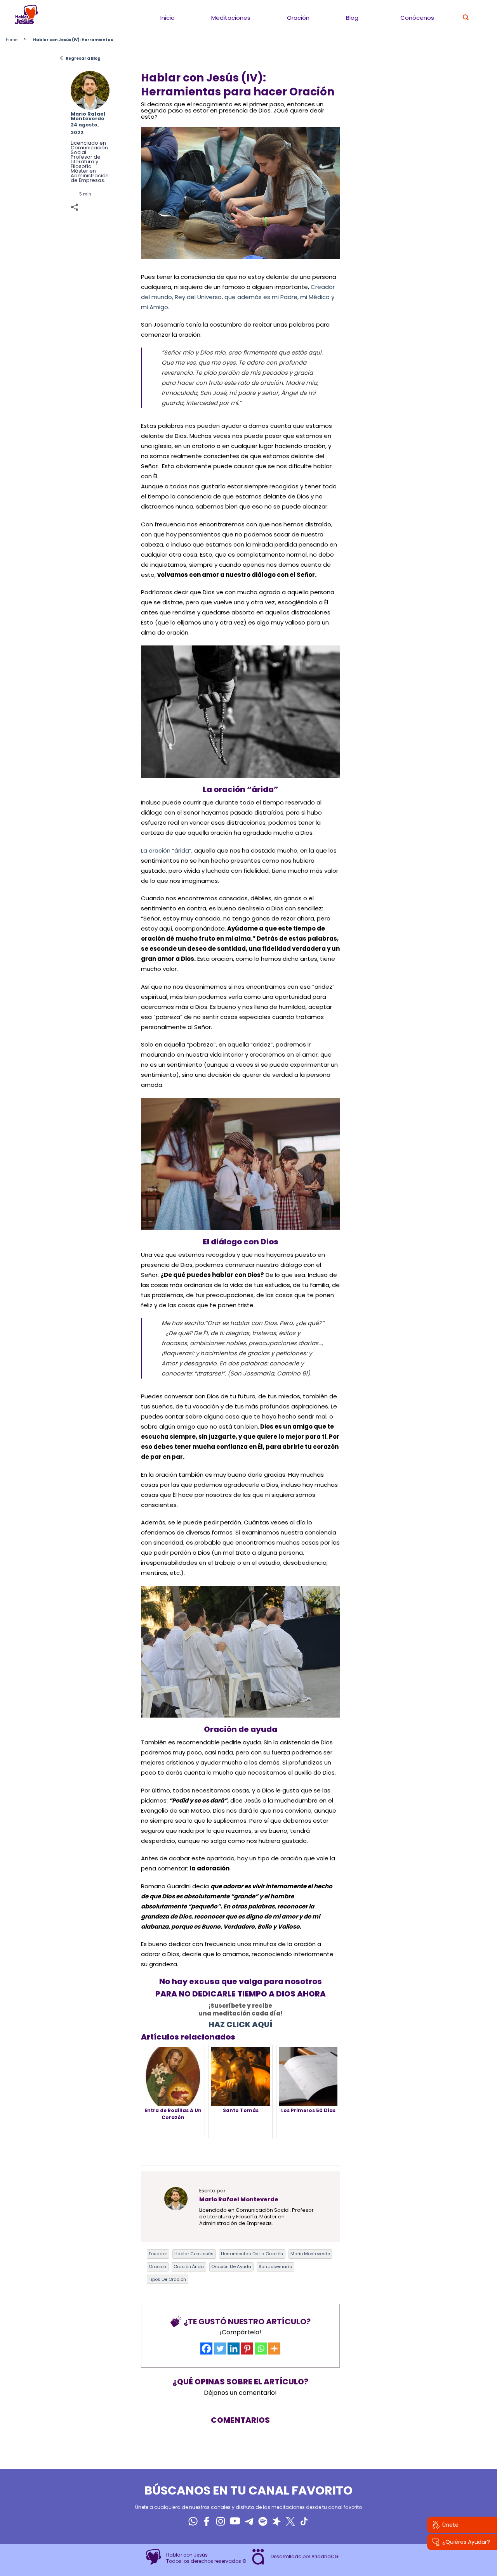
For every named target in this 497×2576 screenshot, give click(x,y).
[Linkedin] (234, 2349)
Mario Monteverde (310, 2254)
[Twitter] (220, 2349)
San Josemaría (275, 2266)
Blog (352, 18)
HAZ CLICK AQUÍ (240, 2024)
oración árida (189, 2266)
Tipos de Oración (167, 2279)
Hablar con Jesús (194, 2254)
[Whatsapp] (261, 2349)
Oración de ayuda (231, 2266)
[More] (274, 2349)
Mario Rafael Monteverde (88, 116)
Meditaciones (231, 18)
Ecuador (158, 2254)
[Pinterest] (247, 2349)
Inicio (168, 18)
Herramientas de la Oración (252, 2254)
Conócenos (417, 18)
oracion (157, 2266)
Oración (298, 18)
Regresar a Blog (80, 58)
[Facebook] (206, 2349)
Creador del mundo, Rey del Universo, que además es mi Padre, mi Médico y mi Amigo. (238, 297)
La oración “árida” (166, 850)
